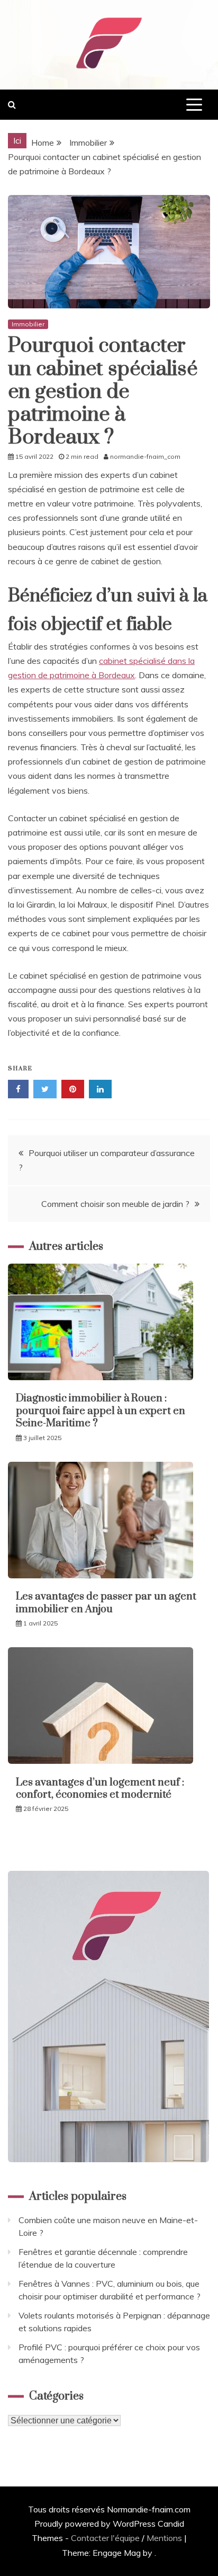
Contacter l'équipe (105, 2538)
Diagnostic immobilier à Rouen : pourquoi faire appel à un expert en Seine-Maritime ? (101, 1411)
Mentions (164, 2538)
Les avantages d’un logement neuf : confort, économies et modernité (100, 1789)
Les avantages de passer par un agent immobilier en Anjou (106, 1603)
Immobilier (28, 324)
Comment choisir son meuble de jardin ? (115, 1204)
